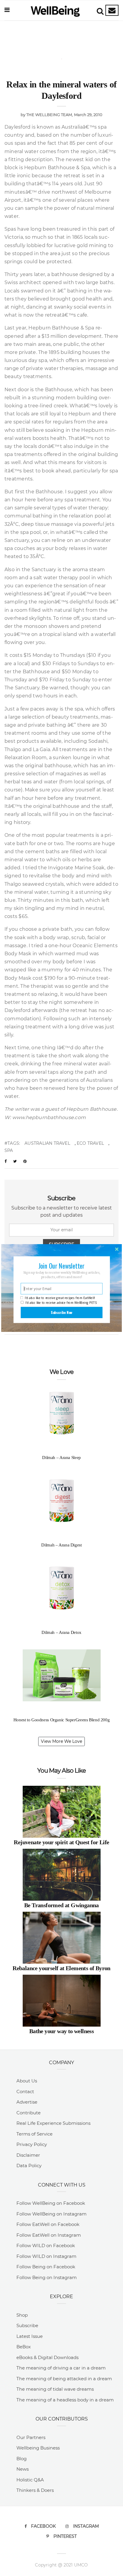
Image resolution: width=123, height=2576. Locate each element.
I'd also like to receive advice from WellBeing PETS (61, 1303)
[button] (61, 1266)
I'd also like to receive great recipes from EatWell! (60, 1298)
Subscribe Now (62, 1312)
